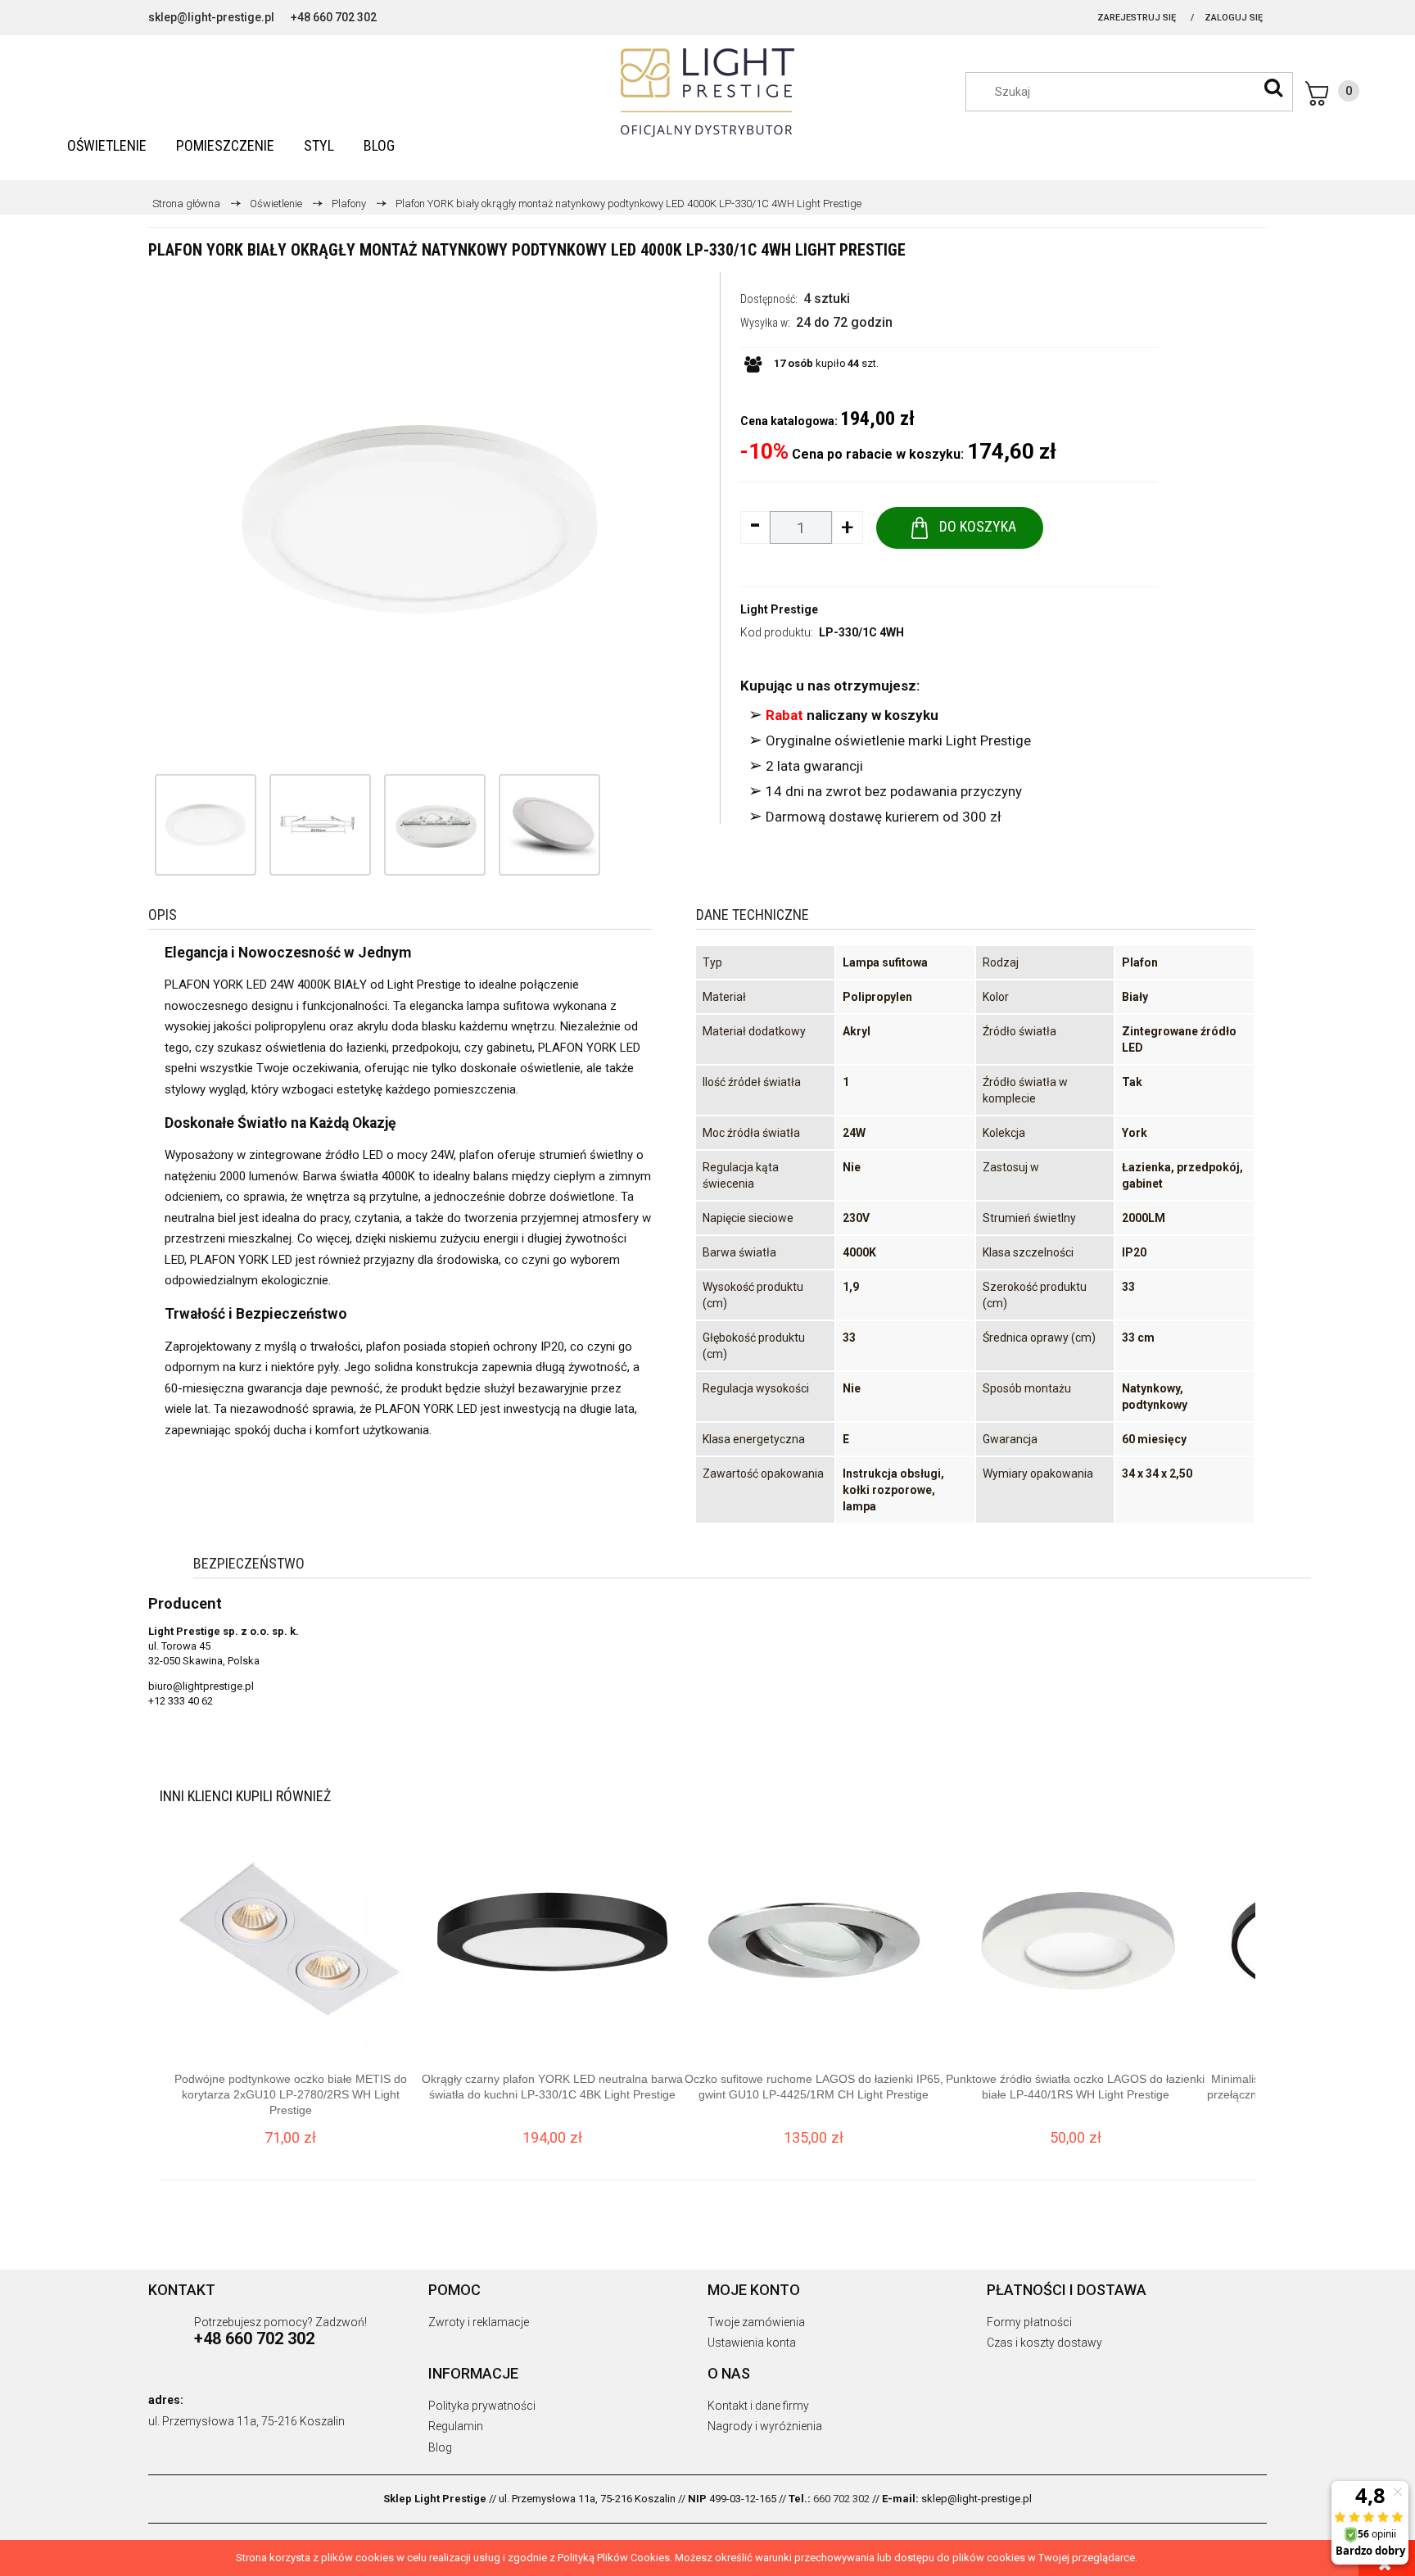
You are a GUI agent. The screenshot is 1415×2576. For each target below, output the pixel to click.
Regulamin (456, 2426)
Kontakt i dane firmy (758, 2406)
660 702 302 (841, 2499)
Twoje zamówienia (756, 2322)
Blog (440, 2447)
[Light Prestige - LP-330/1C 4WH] (206, 825)
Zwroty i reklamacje (479, 2322)
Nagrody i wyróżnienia (765, 2426)
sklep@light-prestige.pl (211, 17)
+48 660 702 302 (334, 17)
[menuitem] (107, 145)
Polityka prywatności (482, 2406)
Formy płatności (1029, 2322)
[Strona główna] (707, 93)
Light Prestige (779, 609)
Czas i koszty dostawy (1044, 2343)
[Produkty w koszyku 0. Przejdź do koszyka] (1332, 93)
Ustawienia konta (752, 2343)
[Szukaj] (1273, 88)
